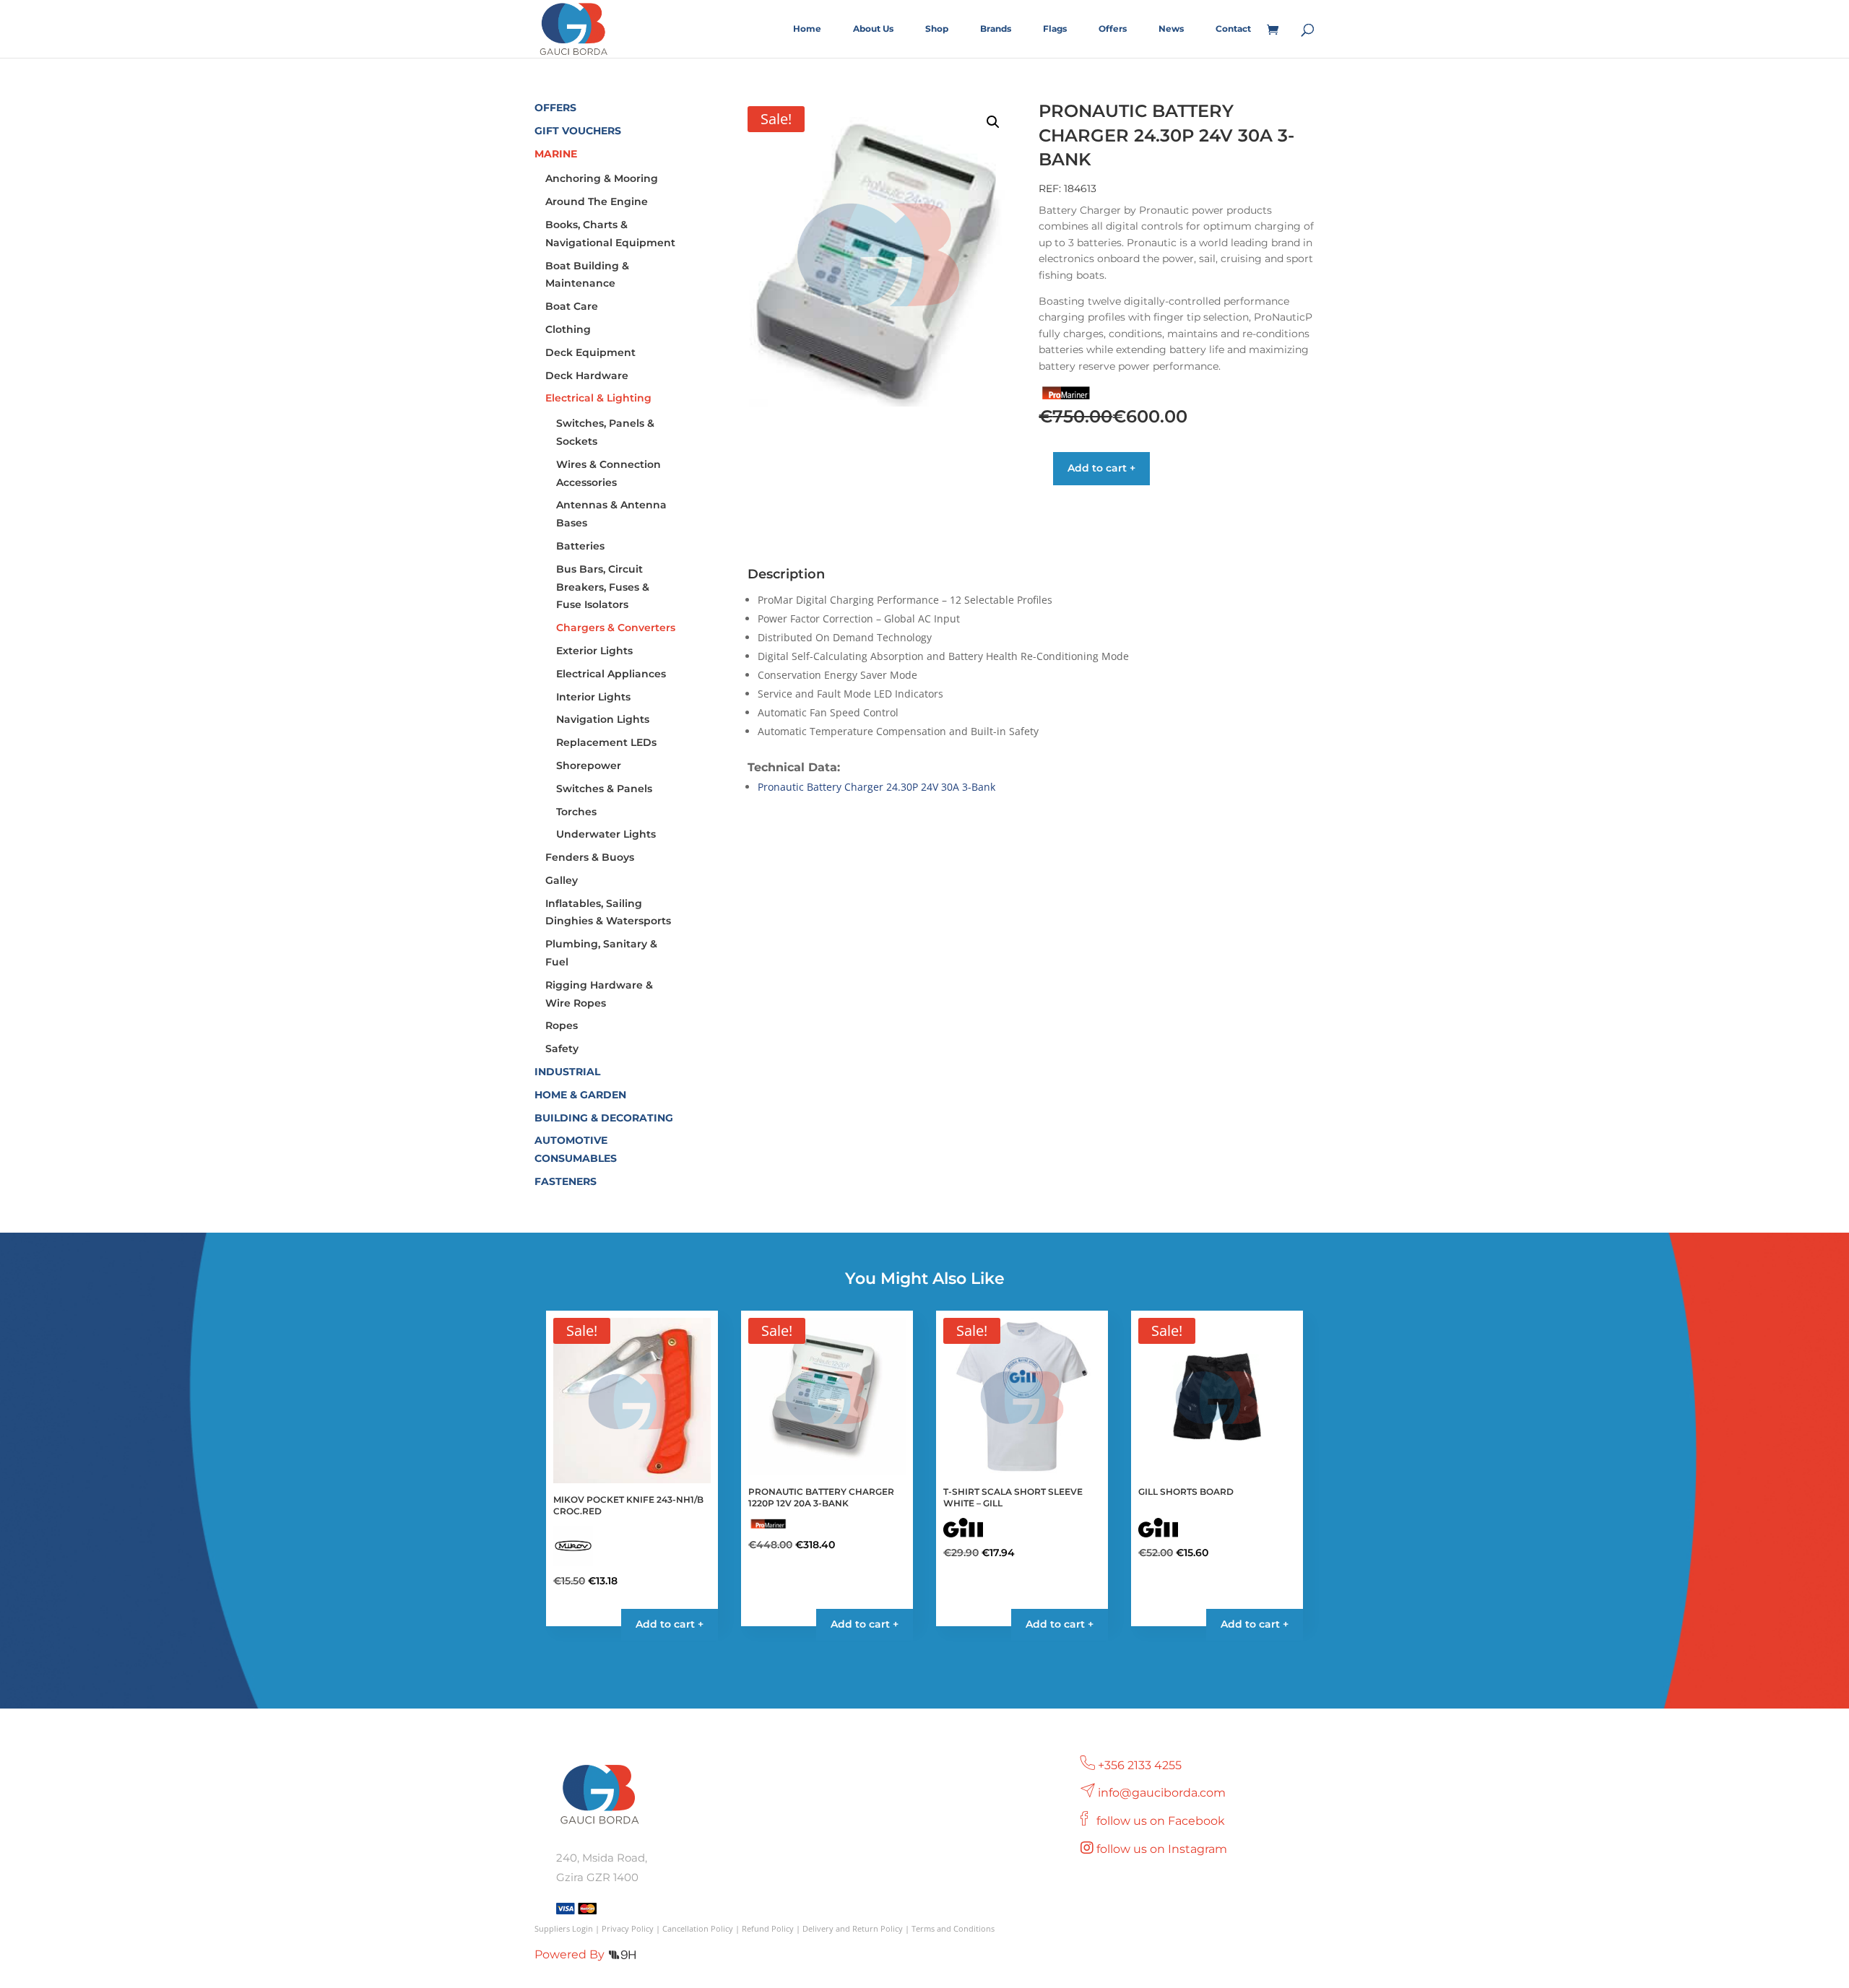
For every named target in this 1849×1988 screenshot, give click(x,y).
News (1171, 29)
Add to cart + (1101, 468)
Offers (1113, 29)
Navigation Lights (603, 719)
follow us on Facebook (1162, 1821)
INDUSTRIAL (567, 1072)
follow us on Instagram (1163, 1849)
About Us (873, 29)
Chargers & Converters (616, 628)
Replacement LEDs (606, 742)
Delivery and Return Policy (853, 1928)
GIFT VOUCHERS (578, 131)
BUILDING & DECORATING (604, 1118)
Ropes (562, 1025)
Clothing (568, 329)
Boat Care (572, 306)
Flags (1055, 29)
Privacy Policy (628, 1928)
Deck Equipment (590, 352)
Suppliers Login (564, 1928)
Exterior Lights (594, 651)
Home (807, 29)
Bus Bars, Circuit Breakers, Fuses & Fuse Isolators (603, 587)
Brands (996, 29)
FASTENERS (566, 1181)
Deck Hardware (587, 376)
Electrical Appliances (611, 674)
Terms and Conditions (953, 1928)
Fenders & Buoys (590, 857)
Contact (1233, 29)
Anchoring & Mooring (602, 178)
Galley (562, 880)
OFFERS (555, 108)
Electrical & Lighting (598, 398)
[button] (993, 122)
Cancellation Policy (698, 1928)
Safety (562, 1049)
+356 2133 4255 (1140, 1765)
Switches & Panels (604, 789)
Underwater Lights (606, 834)
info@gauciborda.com (1162, 1793)
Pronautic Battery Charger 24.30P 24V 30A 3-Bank (876, 787)
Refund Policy (768, 1928)
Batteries (580, 546)
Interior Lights (593, 697)
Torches (576, 812)
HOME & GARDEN (580, 1095)
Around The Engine (597, 201)
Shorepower (589, 765)
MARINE (556, 154)
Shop (937, 29)
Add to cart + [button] (670, 1624)
